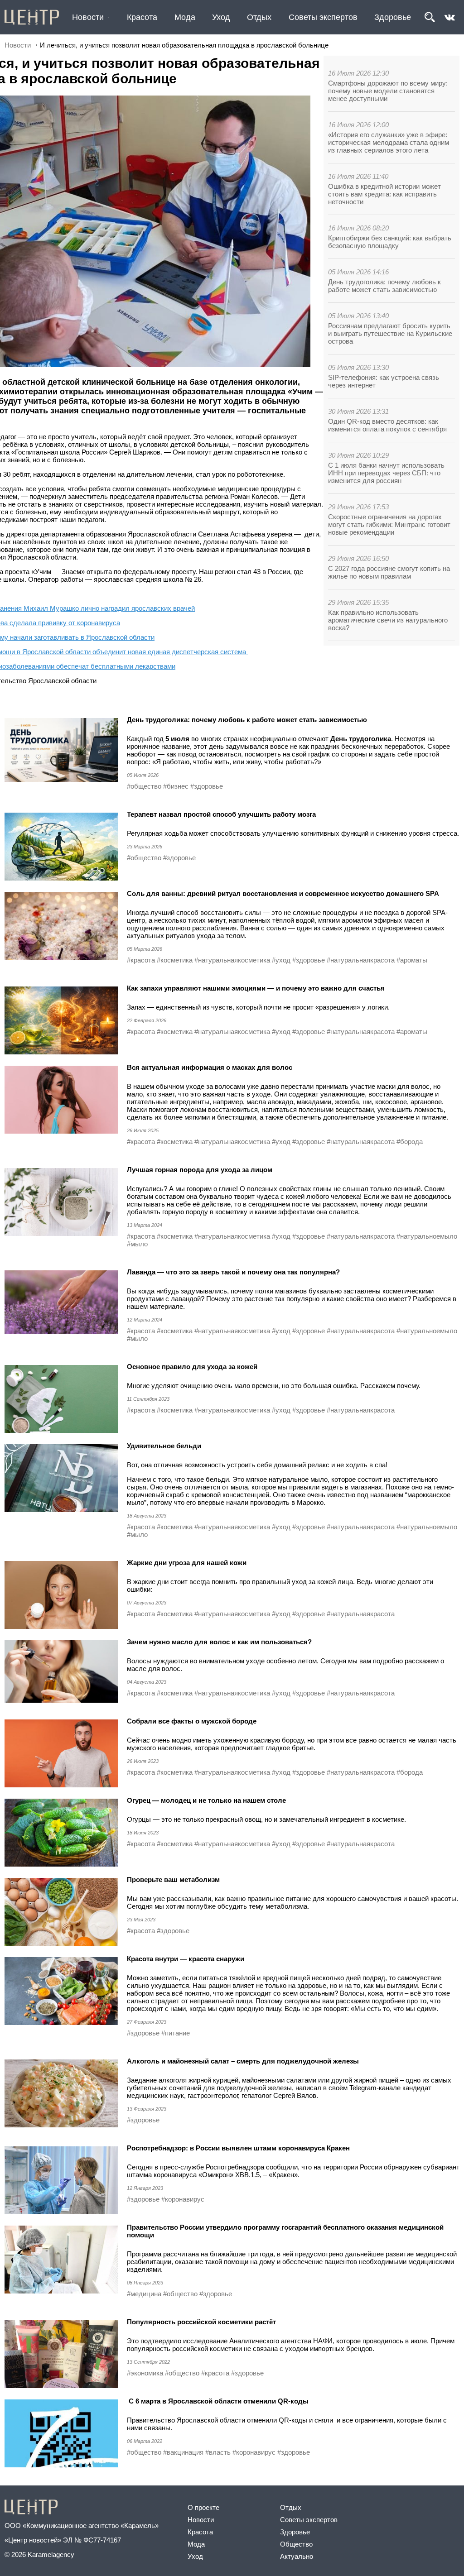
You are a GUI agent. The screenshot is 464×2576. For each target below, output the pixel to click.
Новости (88, 17)
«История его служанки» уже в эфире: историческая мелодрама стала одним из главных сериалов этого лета (389, 142)
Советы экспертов (323, 17)
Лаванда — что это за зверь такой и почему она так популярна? (233, 1272)
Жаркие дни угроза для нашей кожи (187, 1563)
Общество (296, 2544)
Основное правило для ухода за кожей (192, 1367)
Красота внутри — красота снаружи (186, 1959)
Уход (221, 17)
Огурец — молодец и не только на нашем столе (206, 1800)
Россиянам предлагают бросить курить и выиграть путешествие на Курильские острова (390, 333)
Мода (185, 17)
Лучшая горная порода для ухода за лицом (200, 1170)
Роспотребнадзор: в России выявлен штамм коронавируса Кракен (238, 2148)
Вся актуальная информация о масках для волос (210, 1067)
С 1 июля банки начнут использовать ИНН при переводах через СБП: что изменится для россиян (386, 473)
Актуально (297, 2556)
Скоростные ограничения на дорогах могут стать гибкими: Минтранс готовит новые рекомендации (389, 524)
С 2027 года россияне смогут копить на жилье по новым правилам (389, 572)
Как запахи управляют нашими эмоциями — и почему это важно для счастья (256, 988)
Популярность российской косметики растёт (201, 2322)
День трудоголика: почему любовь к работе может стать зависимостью (384, 286)
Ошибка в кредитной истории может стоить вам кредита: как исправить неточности (384, 194)
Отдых (259, 17)
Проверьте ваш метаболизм (173, 1879)
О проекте (203, 2507)
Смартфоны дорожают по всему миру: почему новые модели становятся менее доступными (388, 91)
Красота (142, 17)
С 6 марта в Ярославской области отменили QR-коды (218, 2401)
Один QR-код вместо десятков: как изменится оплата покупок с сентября (387, 425)
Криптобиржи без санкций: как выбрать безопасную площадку (390, 242)
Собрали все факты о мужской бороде (192, 1721)
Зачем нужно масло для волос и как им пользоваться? (219, 1642)
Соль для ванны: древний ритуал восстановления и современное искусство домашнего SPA (283, 893)
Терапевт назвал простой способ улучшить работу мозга (221, 814)
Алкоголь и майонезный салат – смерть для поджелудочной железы (243, 2061)
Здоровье (393, 17)
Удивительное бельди (164, 1446)
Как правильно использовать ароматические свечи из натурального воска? (388, 620)
